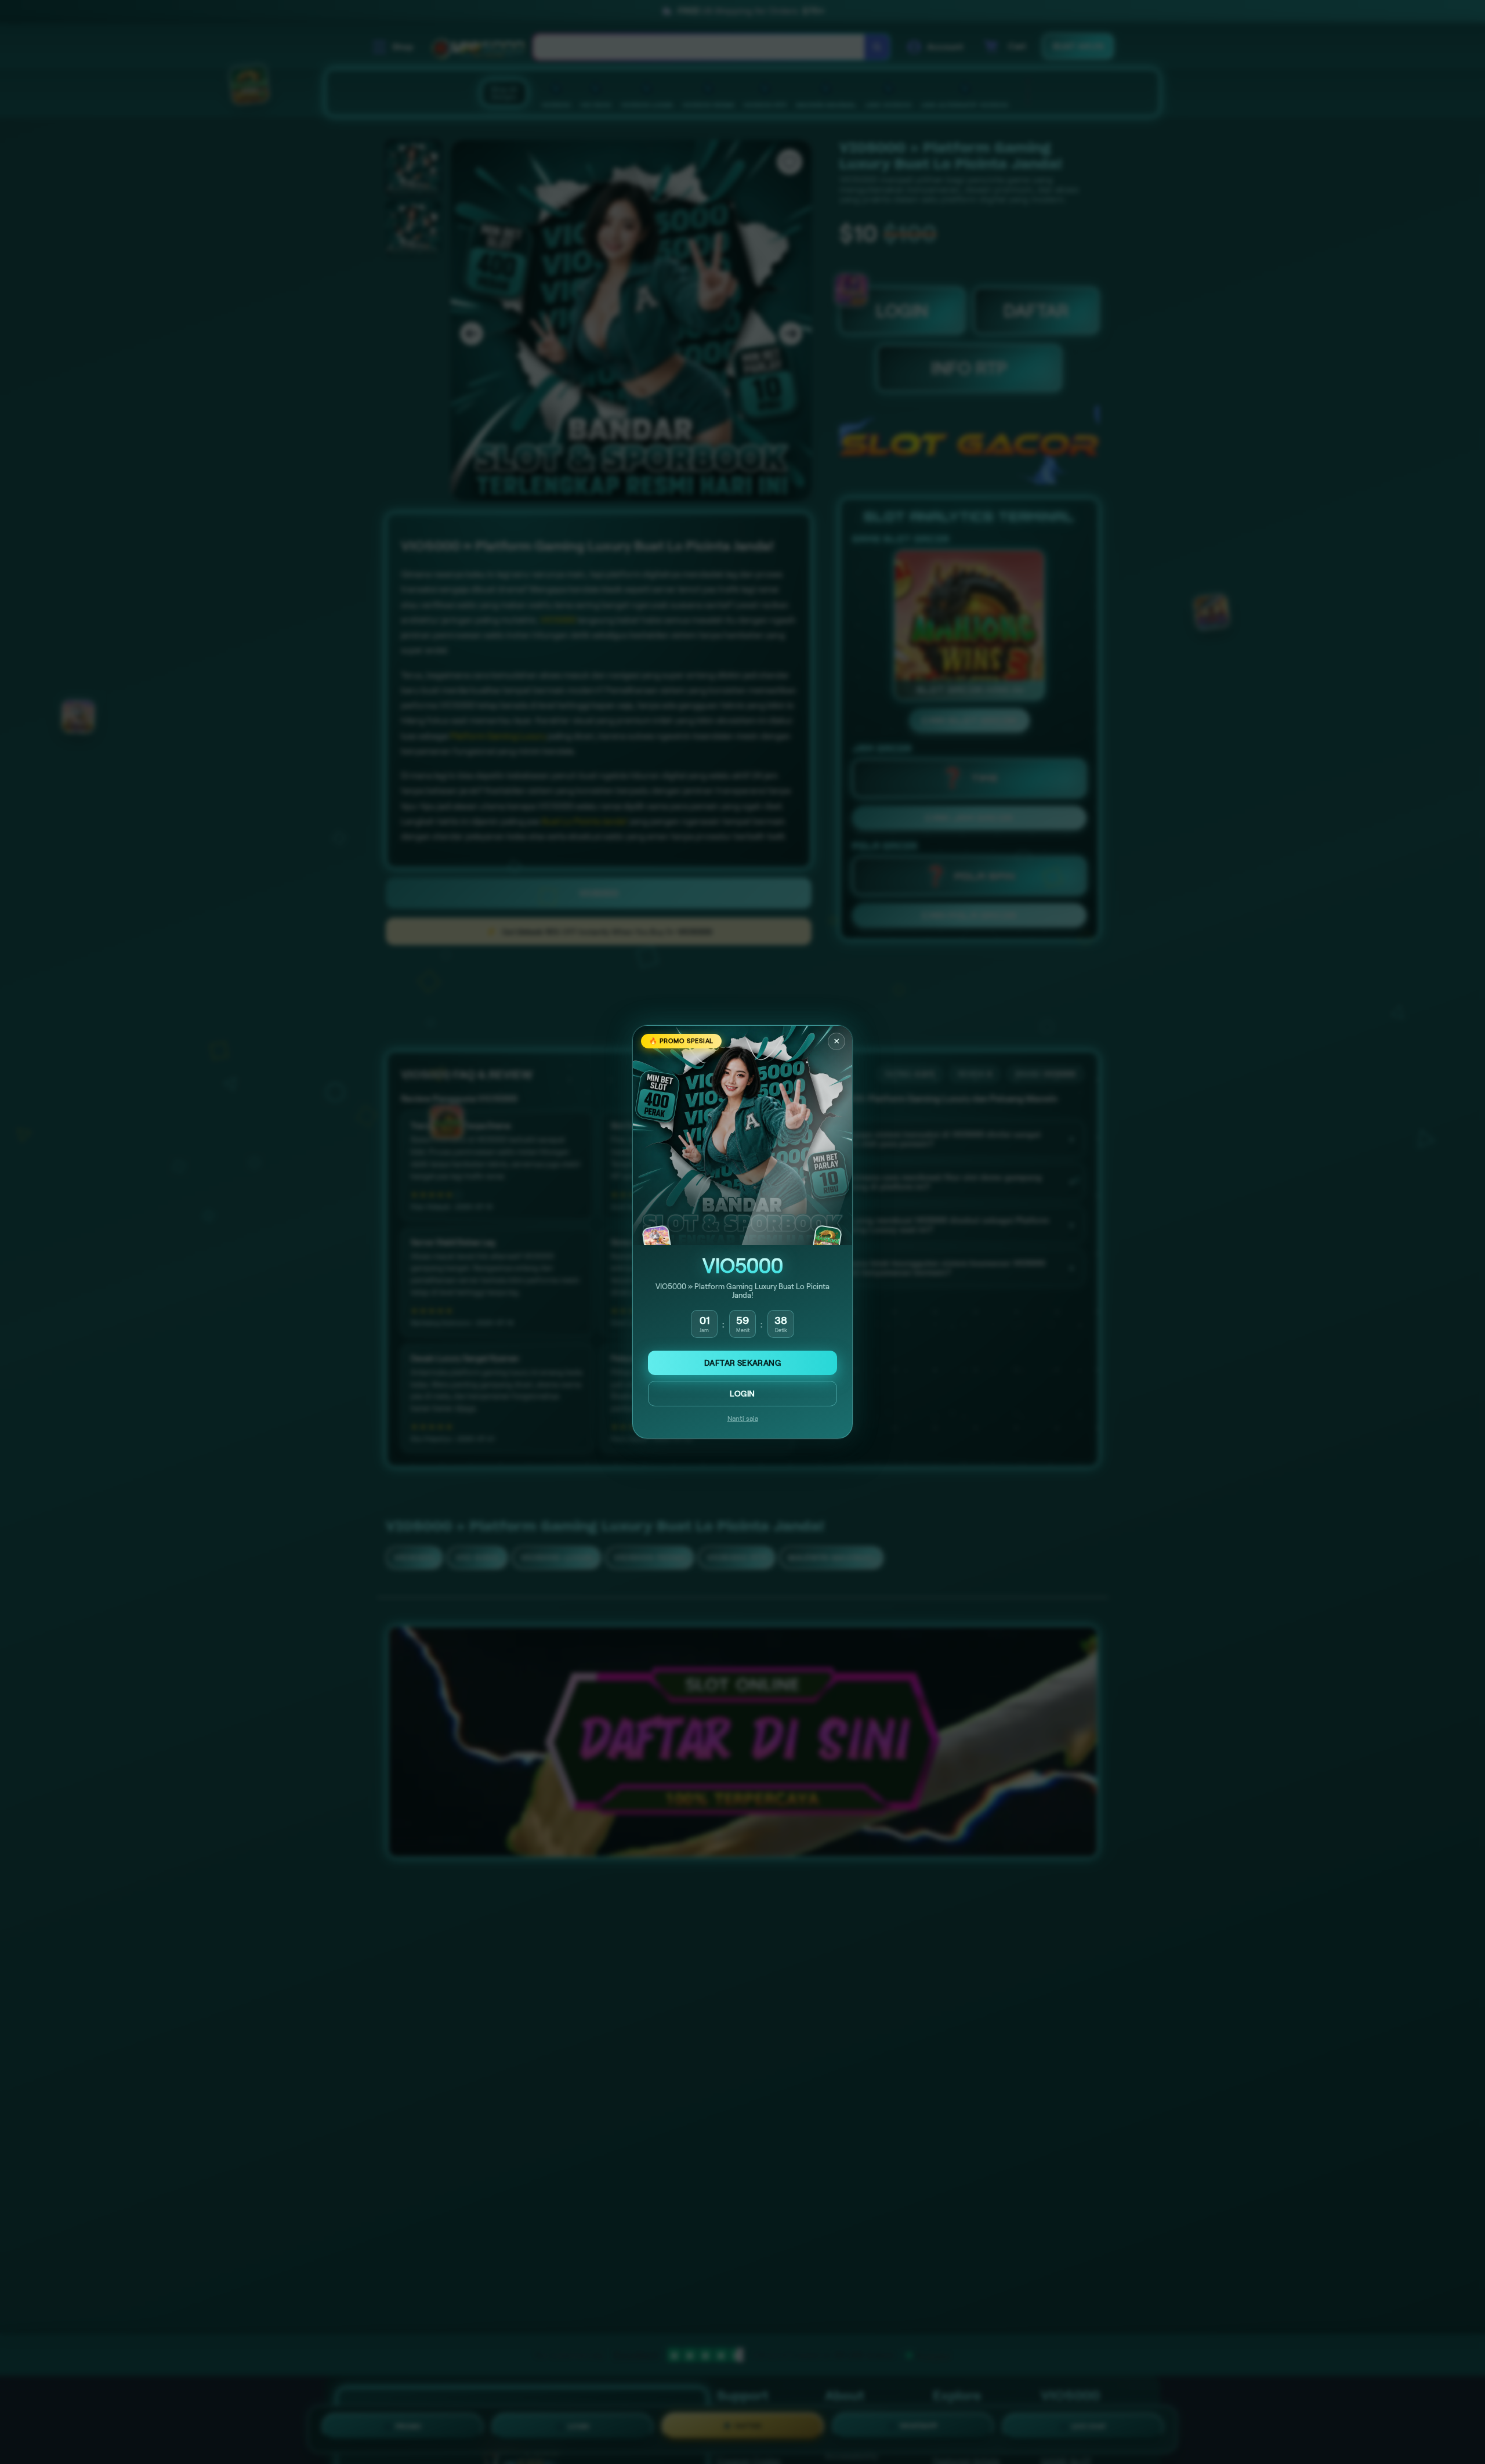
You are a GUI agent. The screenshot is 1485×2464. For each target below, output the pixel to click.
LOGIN (742, 1394)
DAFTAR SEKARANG (742, 1363)
